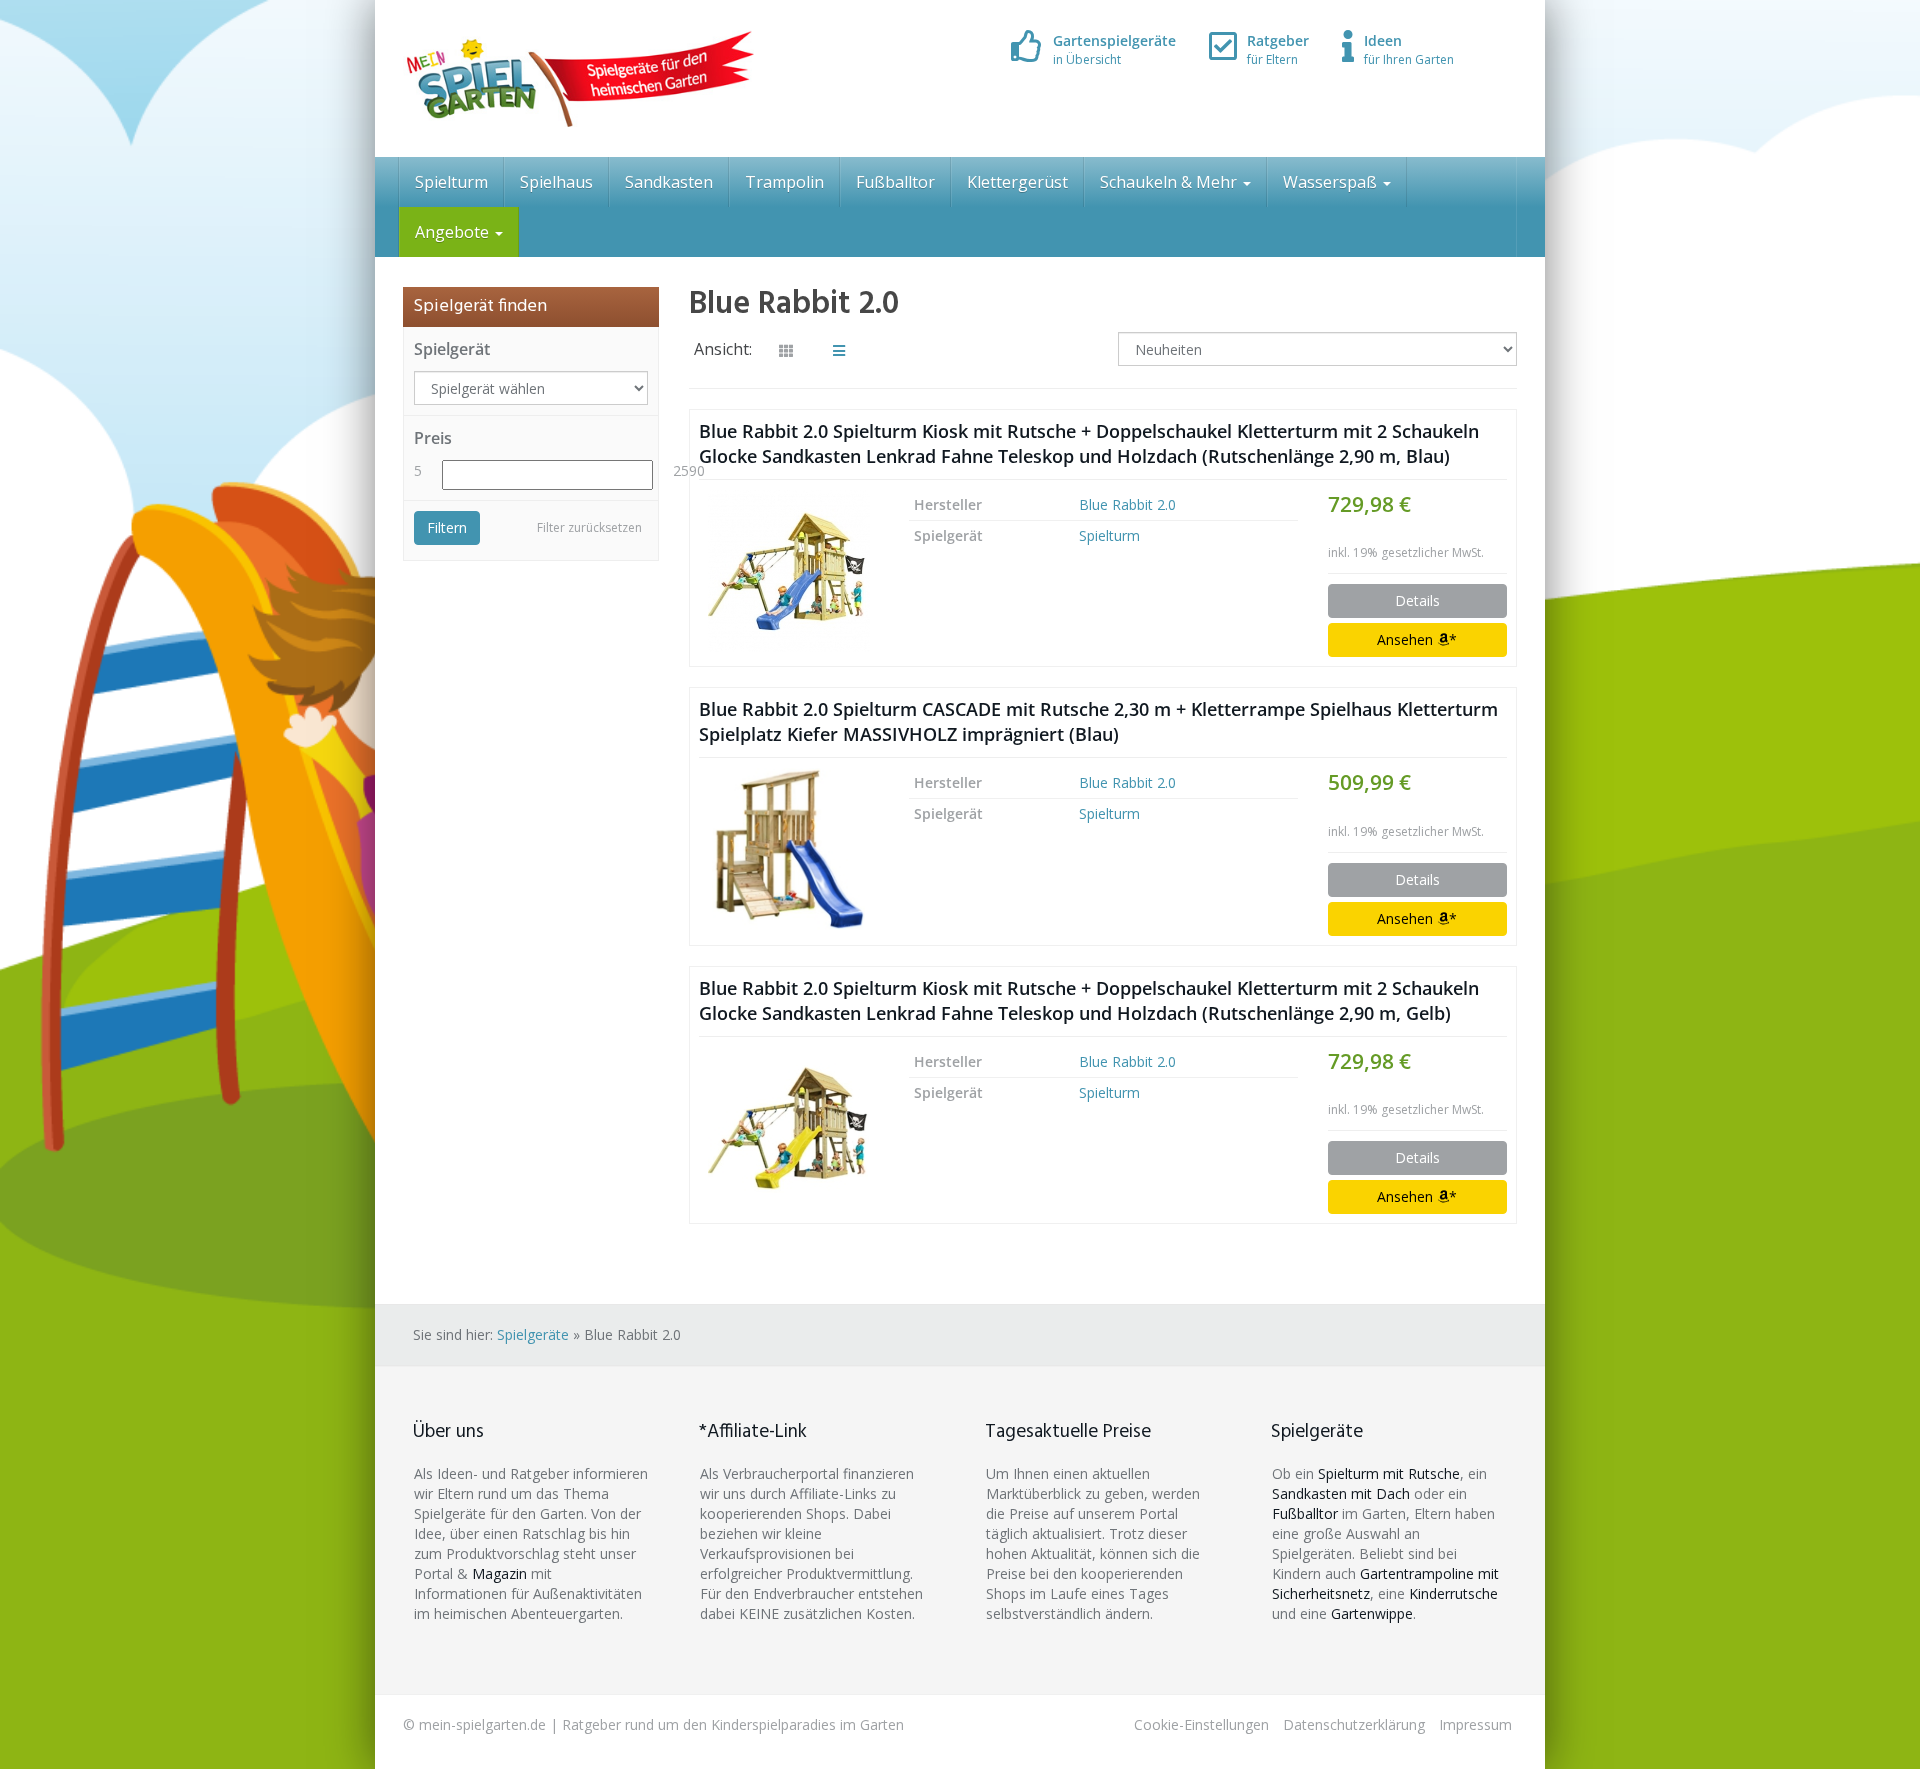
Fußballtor (895, 182)
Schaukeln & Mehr (1170, 182)
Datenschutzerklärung (1354, 1724)
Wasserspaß (1332, 182)
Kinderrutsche (1453, 1593)
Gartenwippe (1372, 1613)
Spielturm (451, 182)
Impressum (1475, 1724)
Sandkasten (669, 182)
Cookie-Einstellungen (1201, 1724)
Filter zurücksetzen (589, 527)
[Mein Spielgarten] (578, 78)
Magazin (499, 1573)
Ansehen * (1417, 639)
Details (1417, 600)
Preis (433, 438)
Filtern (447, 527)
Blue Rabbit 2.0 (1127, 504)
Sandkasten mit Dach (1341, 1493)
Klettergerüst (1017, 182)
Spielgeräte (533, 1334)
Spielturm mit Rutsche (1389, 1473)
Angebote (454, 232)
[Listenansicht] (839, 351)
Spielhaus (556, 182)
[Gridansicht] (786, 351)
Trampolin (784, 182)
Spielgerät (452, 349)
